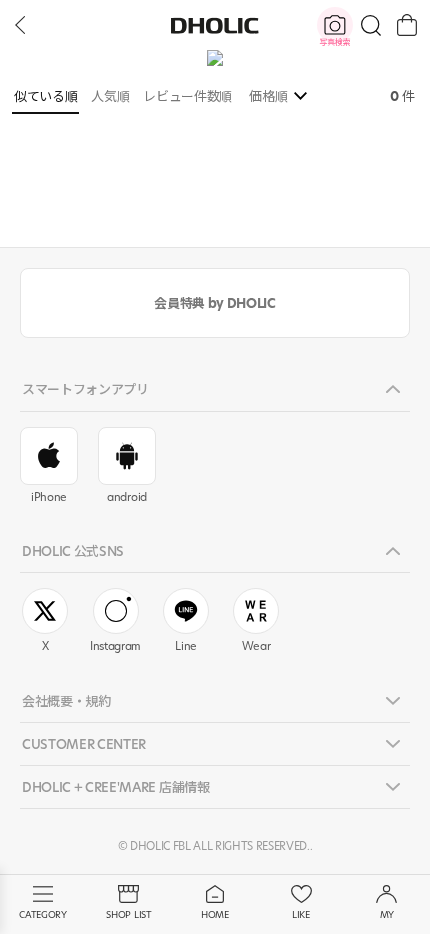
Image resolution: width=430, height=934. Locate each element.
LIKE (301, 914)
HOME (215, 914)
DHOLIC (215, 24)
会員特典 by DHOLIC (214, 303)
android (127, 497)
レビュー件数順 (187, 96)
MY (387, 914)
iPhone (49, 497)
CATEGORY (42, 914)
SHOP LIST (128, 914)
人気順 (110, 96)
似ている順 (45, 96)
